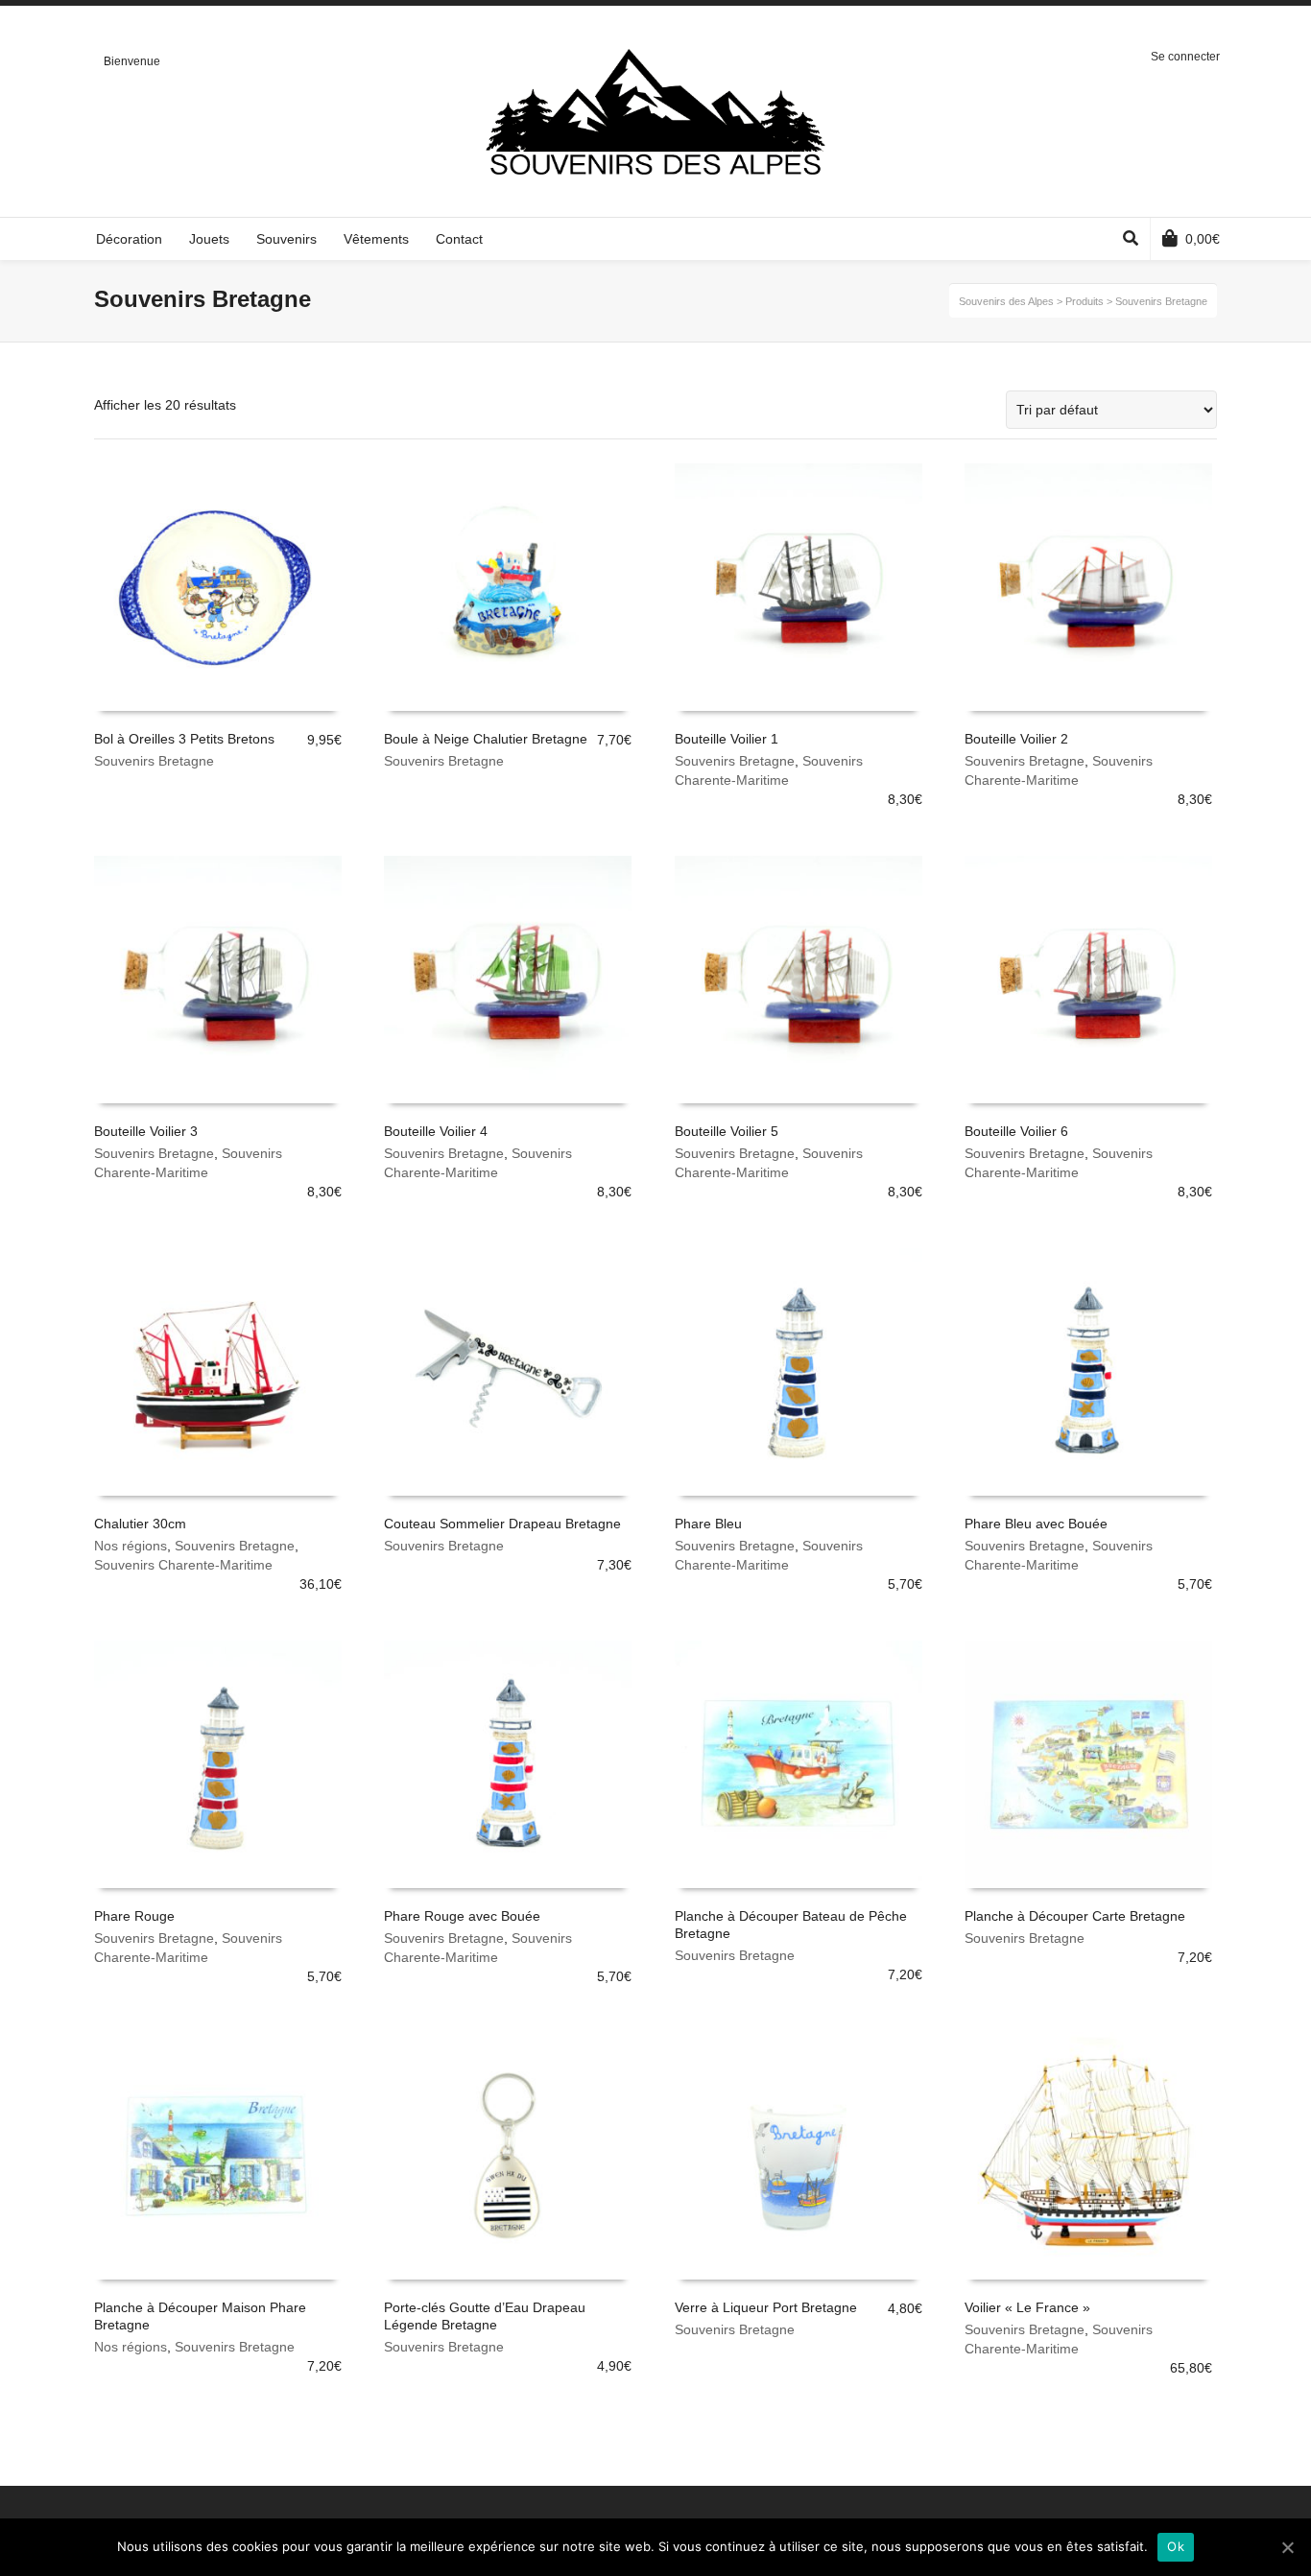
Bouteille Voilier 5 (727, 1131)
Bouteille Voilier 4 (436, 1131)
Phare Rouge (134, 1916)
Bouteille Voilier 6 (1016, 1131)
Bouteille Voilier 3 (146, 1131)
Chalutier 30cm (140, 1524)
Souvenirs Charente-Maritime (183, 1565)
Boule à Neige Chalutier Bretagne (486, 739)
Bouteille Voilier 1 (727, 739)
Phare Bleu (708, 1524)
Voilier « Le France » (1027, 2307)
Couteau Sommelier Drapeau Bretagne (502, 1524)
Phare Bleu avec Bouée (1036, 1524)
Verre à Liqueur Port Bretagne (766, 2307)
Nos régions (131, 1546)
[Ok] (1287, 2547)
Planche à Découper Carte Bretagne (1075, 1916)
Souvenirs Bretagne (154, 761)
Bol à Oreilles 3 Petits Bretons (184, 739)
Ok (1176, 2546)
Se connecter (1185, 57)
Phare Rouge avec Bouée (462, 1916)
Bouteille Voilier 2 (1016, 739)
